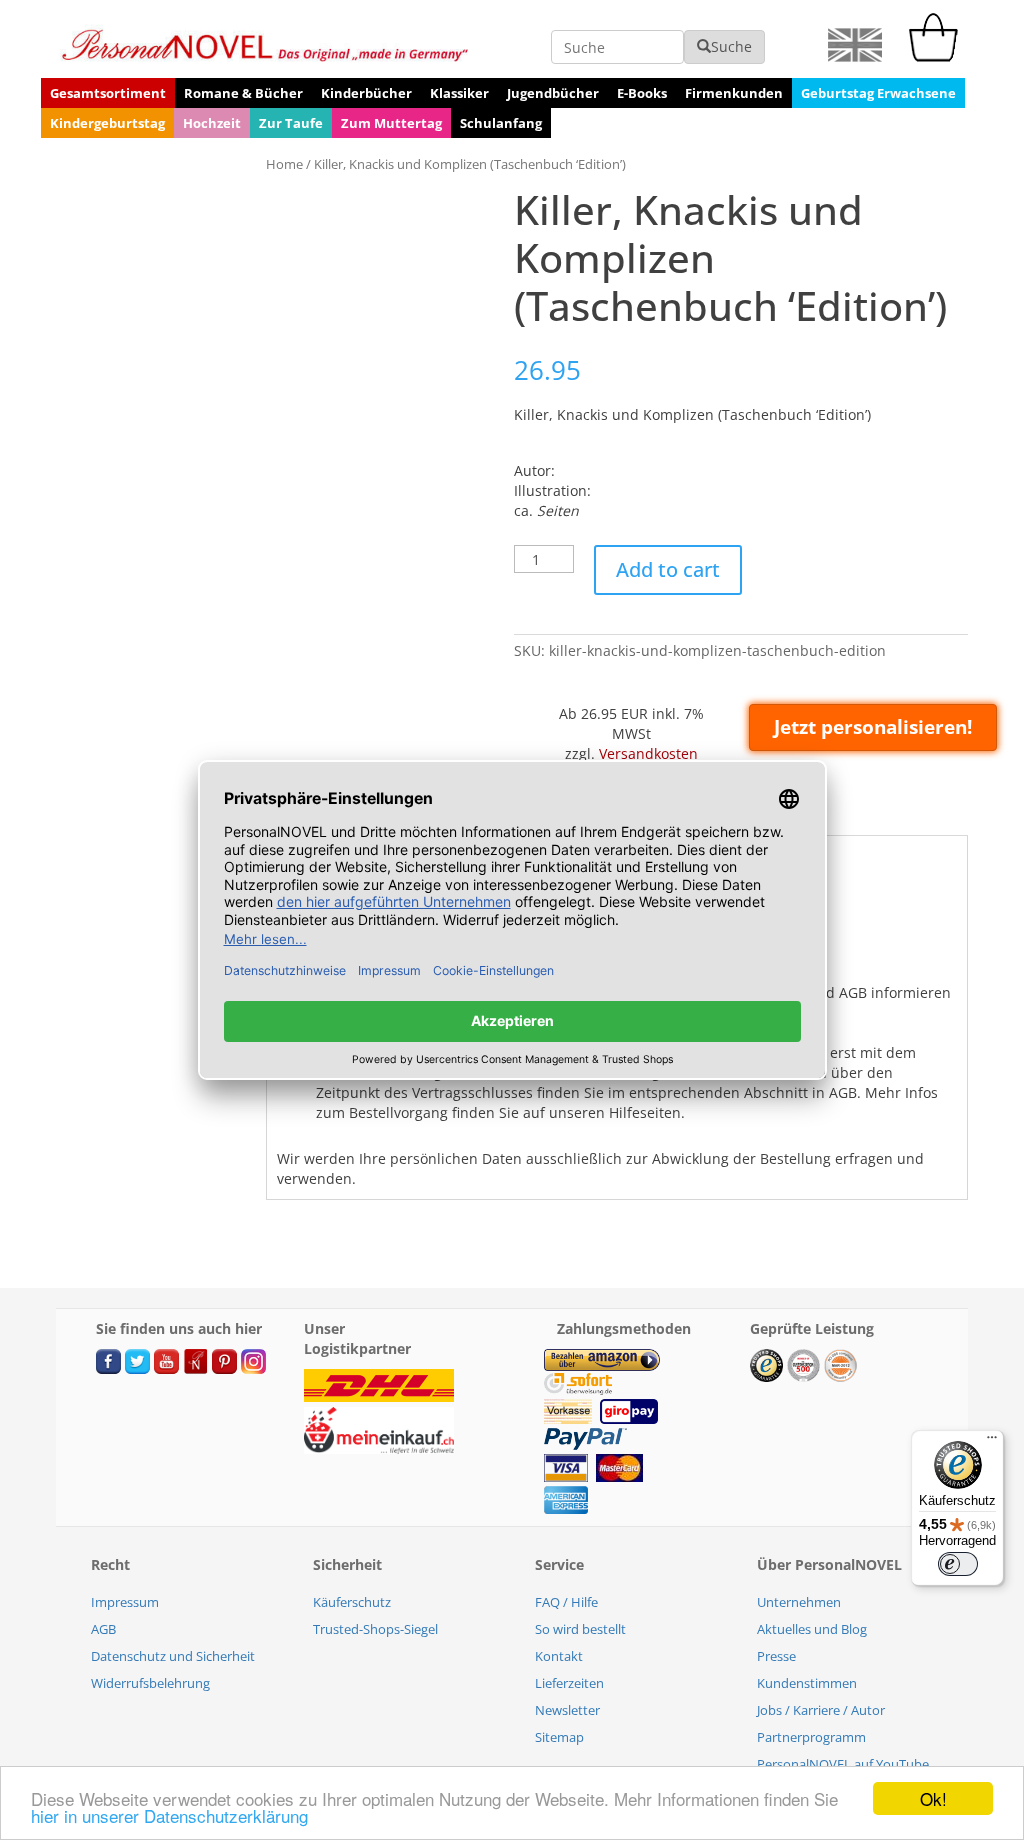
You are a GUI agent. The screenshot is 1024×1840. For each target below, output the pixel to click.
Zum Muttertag (391, 123)
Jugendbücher (553, 93)
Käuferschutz (352, 1602)
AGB (103, 1629)
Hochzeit (212, 123)
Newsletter (567, 1710)
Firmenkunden (734, 93)
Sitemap (559, 1737)
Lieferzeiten (569, 1683)
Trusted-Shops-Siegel (375, 1629)
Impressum (125, 1602)
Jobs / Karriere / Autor (821, 1710)
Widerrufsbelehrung (150, 1683)
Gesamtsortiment (108, 93)
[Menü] (992, 1442)
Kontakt (559, 1656)
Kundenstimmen (807, 1683)
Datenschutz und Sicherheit (173, 1656)
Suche (731, 46)
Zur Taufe (291, 123)
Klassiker (459, 93)
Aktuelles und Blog (812, 1629)
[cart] (938, 56)
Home (284, 164)
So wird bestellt (580, 1629)
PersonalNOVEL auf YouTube (843, 1764)
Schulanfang (501, 123)
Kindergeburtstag (107, 123)
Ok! (933, 1798)
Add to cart (668, 569)
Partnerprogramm (811, 1737)
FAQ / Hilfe (566, 1602)
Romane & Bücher (243, 93)
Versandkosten (648, 753)
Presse (776, 1656)
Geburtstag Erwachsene (878, 93)
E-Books (642, 93)
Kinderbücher (366, 93)
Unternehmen (799, 1602)
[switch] (958, 1564)
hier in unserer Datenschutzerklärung (169, 1815)
